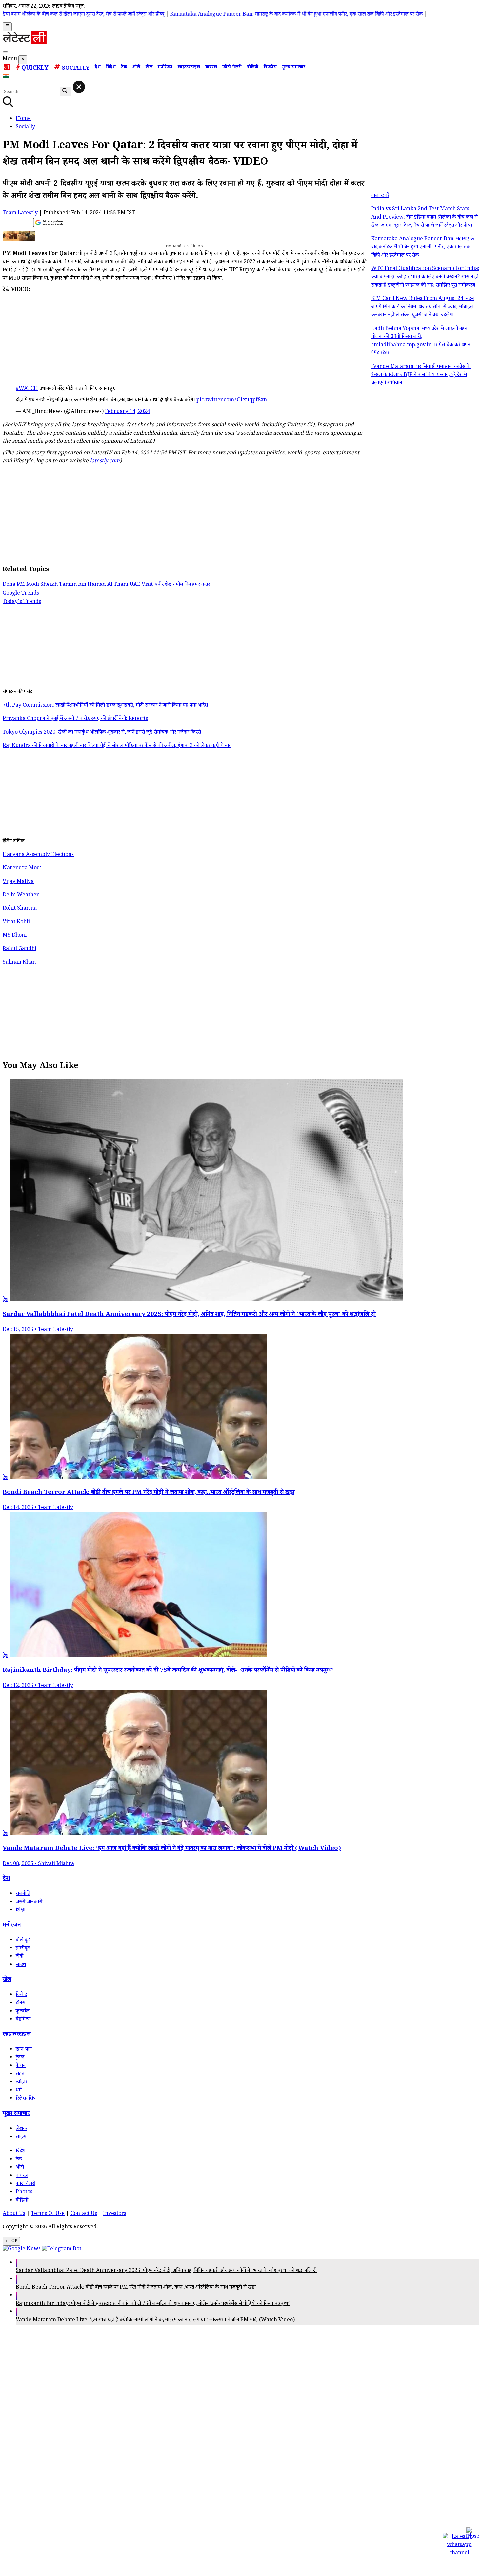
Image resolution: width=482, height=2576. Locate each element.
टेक (124, 68)
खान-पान (24, 2050)
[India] (7, 77)
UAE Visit (142, 585)
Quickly (35, 69)
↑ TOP (11, 2241)
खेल (149, 68)
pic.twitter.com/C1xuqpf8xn (232, 401)
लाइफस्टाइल (189, 68)
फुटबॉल (23, 2012)
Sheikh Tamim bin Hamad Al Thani (85, 585)
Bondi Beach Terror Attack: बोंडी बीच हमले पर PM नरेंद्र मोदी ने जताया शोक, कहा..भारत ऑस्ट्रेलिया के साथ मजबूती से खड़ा (136, 2288)
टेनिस (20, 2003)
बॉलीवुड (23, 1940)
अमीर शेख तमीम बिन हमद (178, 585)
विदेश (111, 68)
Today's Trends (22, 602)
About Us (14, 2214)
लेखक (21, 2129)
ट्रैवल (20, 2058)
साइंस (21, 2137)
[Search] (5, 52)
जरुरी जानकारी (29, 1902)
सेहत (20, 2074)
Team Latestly (20, 213)
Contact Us (84, 2214)
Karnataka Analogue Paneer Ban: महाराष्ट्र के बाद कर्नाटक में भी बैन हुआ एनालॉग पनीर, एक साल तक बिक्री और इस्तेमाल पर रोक (217, 15)
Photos (24, 2193)
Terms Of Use (48, 2214)
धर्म (19, 2091)
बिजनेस (270, 68)
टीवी (20, 1957)
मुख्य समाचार (294, 68)
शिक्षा (20, 1911)
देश (98, 68)
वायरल (211, 68)
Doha (10, 585)
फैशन (21, 2066)
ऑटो (136, 68)
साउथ (21, 1965)
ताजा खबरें (380, 196)
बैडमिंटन (23, 2020)
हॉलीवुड (23, 1949)
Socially (76, 69)
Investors (115, 2214)
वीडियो (253, 68)
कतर (206, 585)
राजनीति (23, 1894)
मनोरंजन (165, 68)
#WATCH (27, 389)
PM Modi (29, 585)
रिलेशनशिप (26, 2099)
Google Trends (21, 594)
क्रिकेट (21, 1995)
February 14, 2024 (127, 412)
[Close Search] (79, 87)
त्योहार (21, 2083)
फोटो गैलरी (232, 68)
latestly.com (105, 462)
